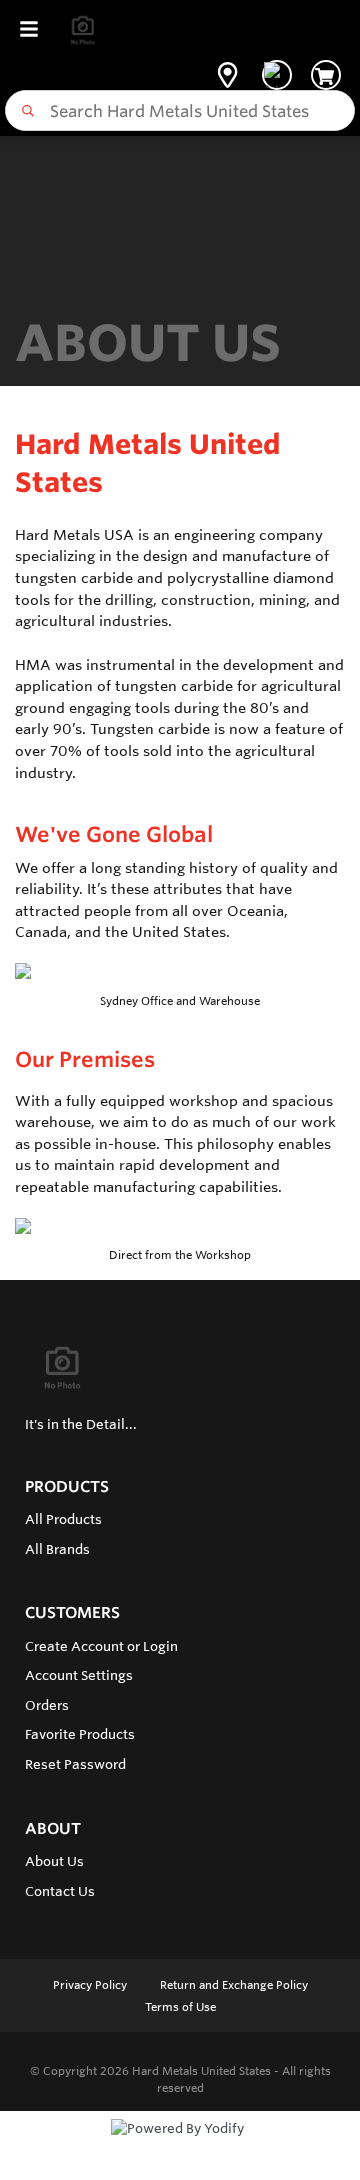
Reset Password (75, 1764)
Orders (47, 1705)
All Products (63, 1519)
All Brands (57, 1549)
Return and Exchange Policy (234, 1985)
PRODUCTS (67, 1486)
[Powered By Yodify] (180, 2147)
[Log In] (277, 75)
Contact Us (60, 1891)
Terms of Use (180, 2007)
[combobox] (180, 110)
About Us (54, 1861)
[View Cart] (326, 75)
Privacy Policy (91, 1985)
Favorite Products (80, 1734)
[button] (227, 75)
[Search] (24, 111)
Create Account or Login (101, 1646)
